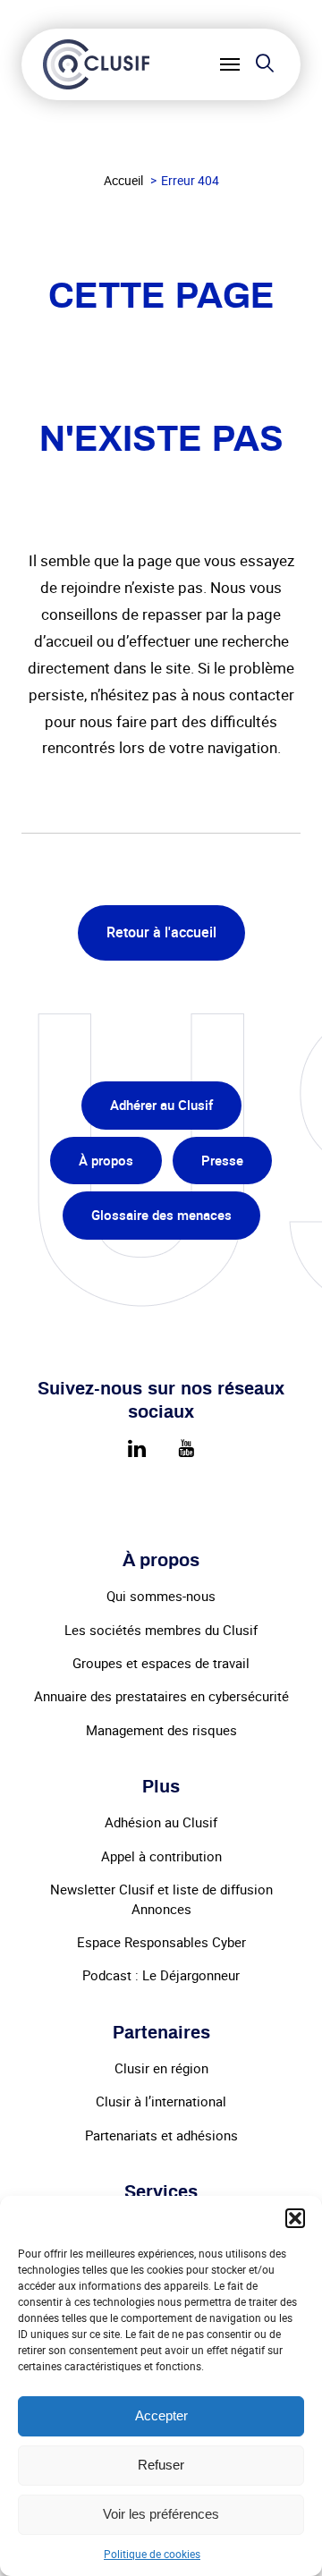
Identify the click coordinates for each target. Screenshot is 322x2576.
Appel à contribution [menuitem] (161, 1856)
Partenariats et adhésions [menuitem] (161, 2135)
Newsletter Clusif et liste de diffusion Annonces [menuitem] (161, 1898)
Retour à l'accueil (161, 932)
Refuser (161, 2465)
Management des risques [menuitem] (161, 1730)
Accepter (161, 2415)
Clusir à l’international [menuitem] (161, 2101)
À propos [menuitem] (106, 1160)
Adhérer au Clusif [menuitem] (161, 1105)
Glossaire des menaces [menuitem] (161, 1215)
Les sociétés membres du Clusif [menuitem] (161, 1630)
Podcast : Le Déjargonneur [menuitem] (161, 1975)
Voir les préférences (161, 2514)
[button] (295, 2218)
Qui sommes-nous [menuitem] (161, 1596)
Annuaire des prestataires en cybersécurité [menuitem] (161, 1696)
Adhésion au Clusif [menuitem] (161, 1822)
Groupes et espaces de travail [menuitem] (161, 1663)
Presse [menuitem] (222, 1160)
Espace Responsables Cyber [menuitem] (161, 1942)
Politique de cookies (152, 2554)
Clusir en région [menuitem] (161, 2068)
